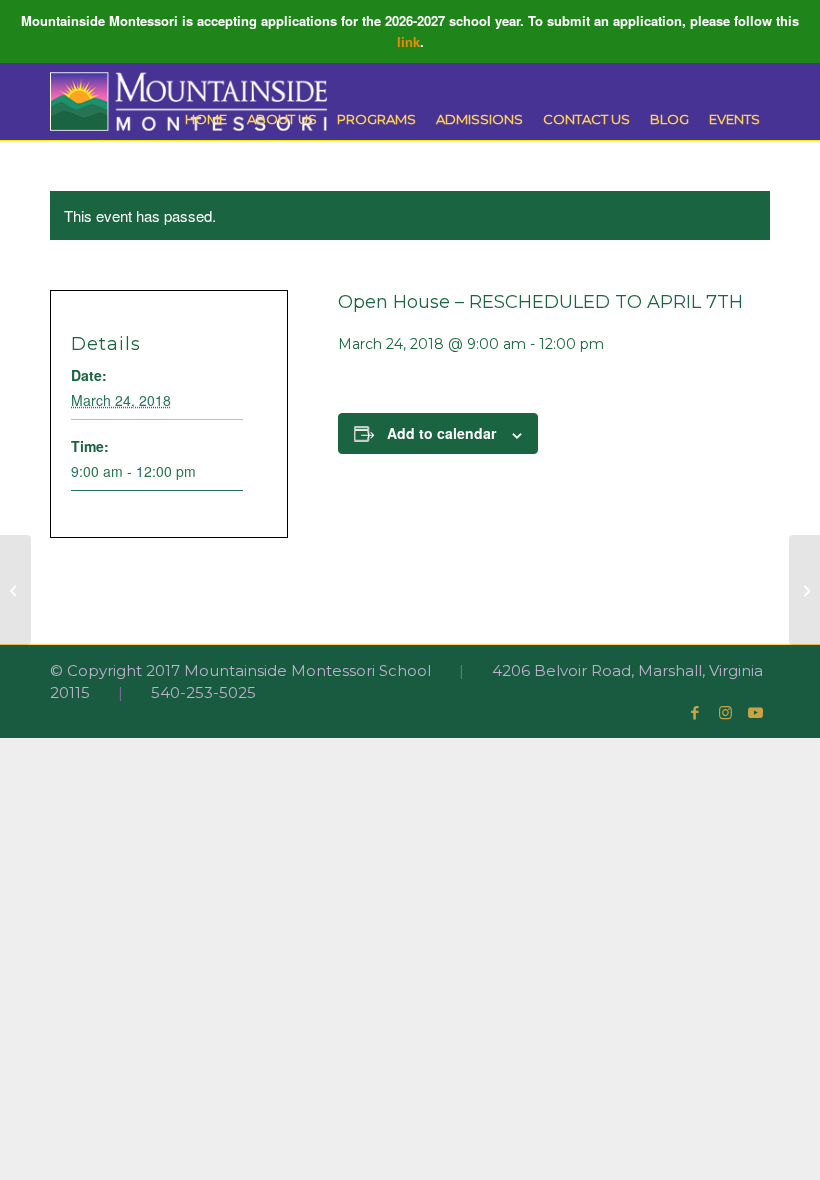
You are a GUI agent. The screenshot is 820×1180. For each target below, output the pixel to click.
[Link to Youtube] (755, 713)
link (408, 41)
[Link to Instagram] (725, 713)
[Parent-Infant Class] (15, 590)
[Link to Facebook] (695, 713)
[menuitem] (206, 119)
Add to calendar (441, 433)
